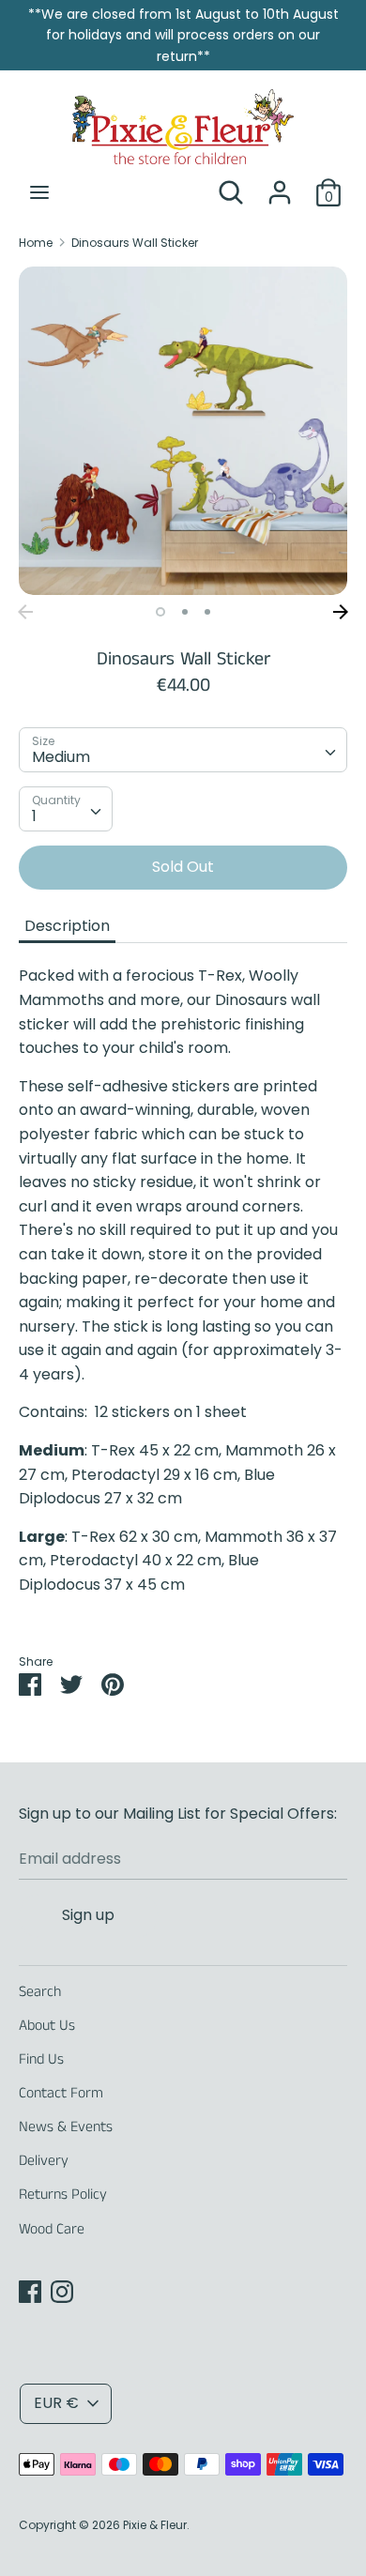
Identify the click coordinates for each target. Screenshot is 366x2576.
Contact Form (61, 2093)
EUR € (56, 2403)
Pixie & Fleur (155, 2525)
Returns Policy (63, 2195)
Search (40, 1992)
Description (67, 926)
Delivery (44, 2161)
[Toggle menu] (39, 192)
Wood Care (52, 2229)
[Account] (280, 185)
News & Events (66, 2127)
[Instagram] (62, 2291)
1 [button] (160, 612)
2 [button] (185, 612)
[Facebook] (30, 2291)
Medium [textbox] (61, 757)
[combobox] (183, 750)
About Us (47, 2026)
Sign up (88, 1915)
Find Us (41, 2059)
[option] (183, 431)
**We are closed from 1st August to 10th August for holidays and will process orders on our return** (183, 35)
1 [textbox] (34, 816)
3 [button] (207, 612)
